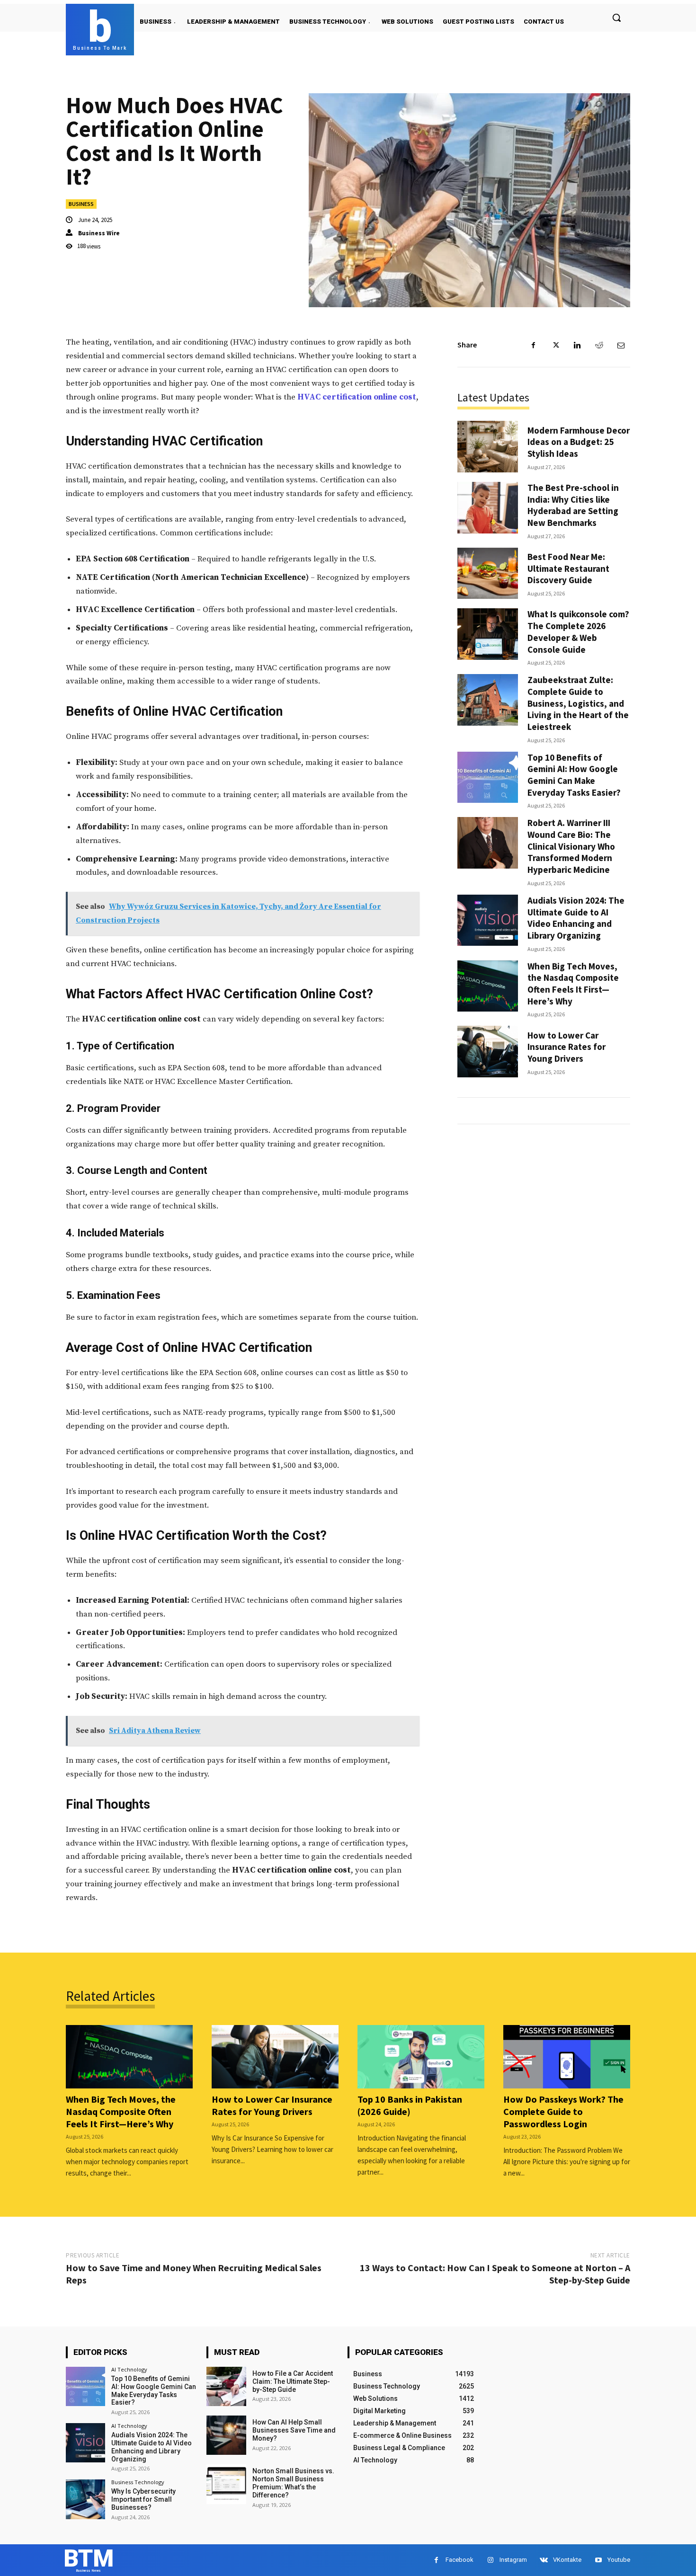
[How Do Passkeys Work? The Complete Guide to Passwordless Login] (567, 2057)
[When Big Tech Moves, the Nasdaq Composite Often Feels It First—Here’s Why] (488, 986)
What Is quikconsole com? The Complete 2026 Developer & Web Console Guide (578, 631)
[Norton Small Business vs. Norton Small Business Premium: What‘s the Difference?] (226, 2484)
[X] (555, 345)
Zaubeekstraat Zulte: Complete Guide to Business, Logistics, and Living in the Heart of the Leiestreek (578, 703)
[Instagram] (490, 2560)
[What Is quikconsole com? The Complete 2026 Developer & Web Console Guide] (488, 634)
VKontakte (567, 2560)
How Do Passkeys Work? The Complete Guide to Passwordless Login (563, 2111)
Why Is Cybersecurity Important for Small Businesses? (143, 2499)
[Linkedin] (577, 345)
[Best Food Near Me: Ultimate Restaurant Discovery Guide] (488, 573)
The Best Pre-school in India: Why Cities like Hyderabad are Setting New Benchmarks (573, 505)
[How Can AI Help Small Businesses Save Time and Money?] (226, 2435)
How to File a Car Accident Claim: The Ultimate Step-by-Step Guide (293, 2381)
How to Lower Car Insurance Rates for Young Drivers (567, 1047)
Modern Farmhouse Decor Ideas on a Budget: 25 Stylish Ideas (579, 442)
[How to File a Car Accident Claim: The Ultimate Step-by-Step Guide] (226, 2386)
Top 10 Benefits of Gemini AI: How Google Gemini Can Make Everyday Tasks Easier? (574, 775)
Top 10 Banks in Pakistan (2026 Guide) (410, 2105)
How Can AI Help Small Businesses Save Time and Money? (294, 2430)
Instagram (513, 2560)
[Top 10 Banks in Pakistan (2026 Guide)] (421, 2057)
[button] (616, 18)
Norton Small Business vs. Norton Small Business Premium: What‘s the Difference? (293, 2483)
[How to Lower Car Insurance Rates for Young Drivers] (488, 1052)
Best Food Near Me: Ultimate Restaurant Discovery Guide (568, 568)
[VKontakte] (544, 2560)
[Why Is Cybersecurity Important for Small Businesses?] (85, 2499)
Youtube (619, 2560)
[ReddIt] (599, 345)
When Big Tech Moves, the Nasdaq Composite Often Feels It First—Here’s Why (573, 984)
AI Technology (129, 2369)
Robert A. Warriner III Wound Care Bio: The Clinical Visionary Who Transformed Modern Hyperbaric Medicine (571, 846)
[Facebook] (534, 345)
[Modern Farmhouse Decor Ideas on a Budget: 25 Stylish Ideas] (488, 447)
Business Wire (99, 233)
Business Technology (138, 2482)
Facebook (460, 2560)
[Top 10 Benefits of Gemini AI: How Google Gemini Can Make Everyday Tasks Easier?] (488, 777)
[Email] (621, 345)
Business (81, 204)
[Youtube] (598, 2560)
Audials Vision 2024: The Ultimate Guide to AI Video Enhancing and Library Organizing (576, 918)
